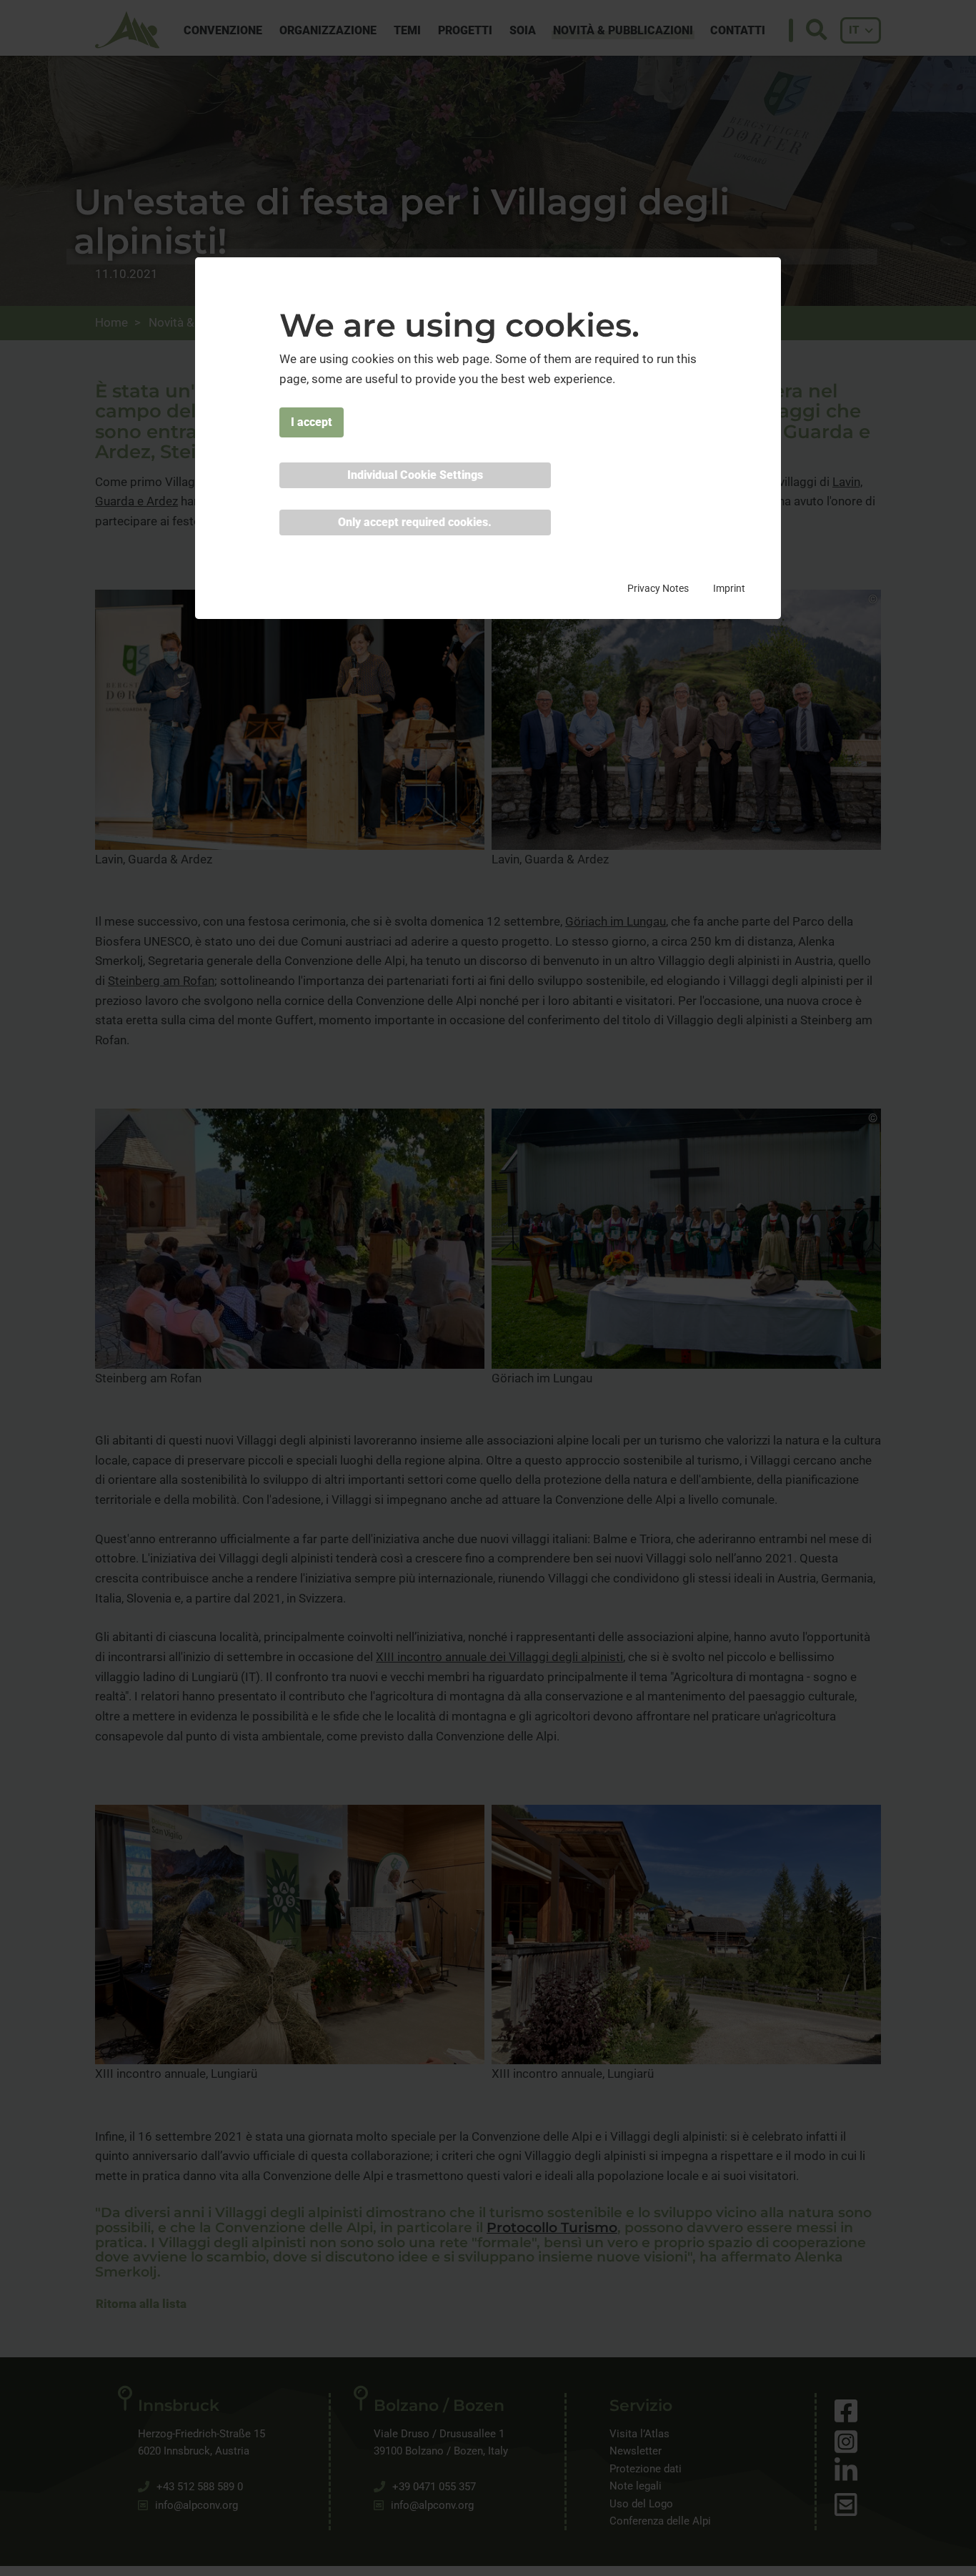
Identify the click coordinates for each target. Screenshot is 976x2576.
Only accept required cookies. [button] (415, 522)
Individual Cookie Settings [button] (415, 475)
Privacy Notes (658, 588)
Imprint (729, 588)
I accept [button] (312, 422)
